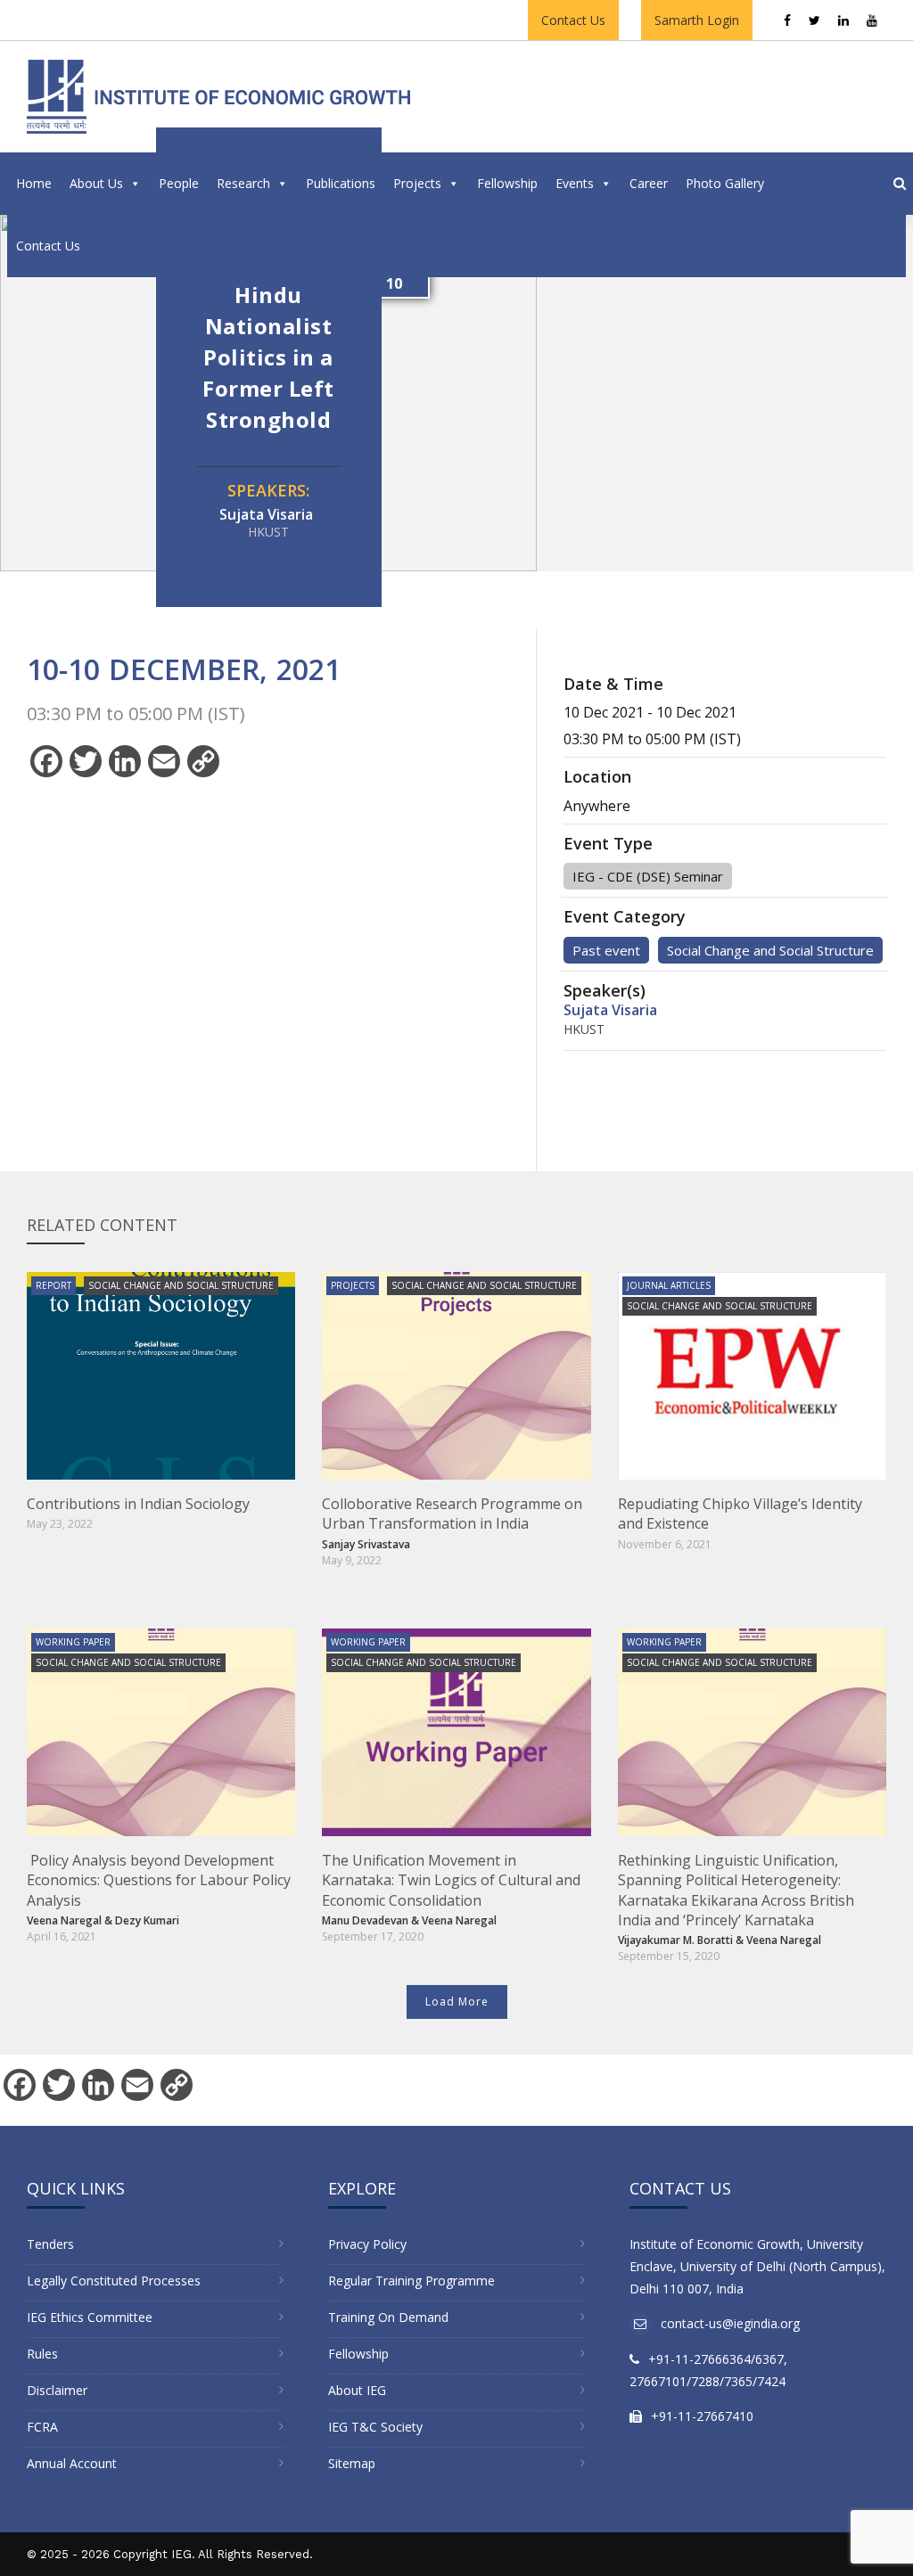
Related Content (102, 1225)
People (179, 183)
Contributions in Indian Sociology (138, 1504)
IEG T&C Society (375, 2427)
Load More (457, 2002)
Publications (341, 183)
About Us (96, 183)
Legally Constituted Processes (114, 2281)
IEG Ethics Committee (90, 2317)
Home (34, 183)
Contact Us (573, 20)
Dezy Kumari (147, 1920)
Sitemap (352, 2463)
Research (243, 183)
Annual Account (72, 2463)
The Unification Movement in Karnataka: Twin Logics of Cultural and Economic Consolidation (451, 1880)
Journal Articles (669, 1285)
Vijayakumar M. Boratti (675, 1940)
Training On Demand (388, 2317)
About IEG (357, 2390)
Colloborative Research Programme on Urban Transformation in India (452, 1514)
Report (53, 1285)
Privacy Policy (367, 2244)
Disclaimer (57, 2390)
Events (575, 183)
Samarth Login (697, 20)
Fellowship (507, 183)
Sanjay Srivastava (366, 1544)
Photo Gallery (725, 183)
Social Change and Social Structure (770, 950)
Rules (42, 2354)
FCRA (42, 2427)
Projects (417, 183)
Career (649, 183)
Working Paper (73, 1642)
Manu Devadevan (365, 1920)
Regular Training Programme (411, 2281)
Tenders (50, 2244)
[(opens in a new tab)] (161, 1376)
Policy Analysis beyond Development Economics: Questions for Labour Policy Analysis (159, 1880)
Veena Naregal (64, 1920)
